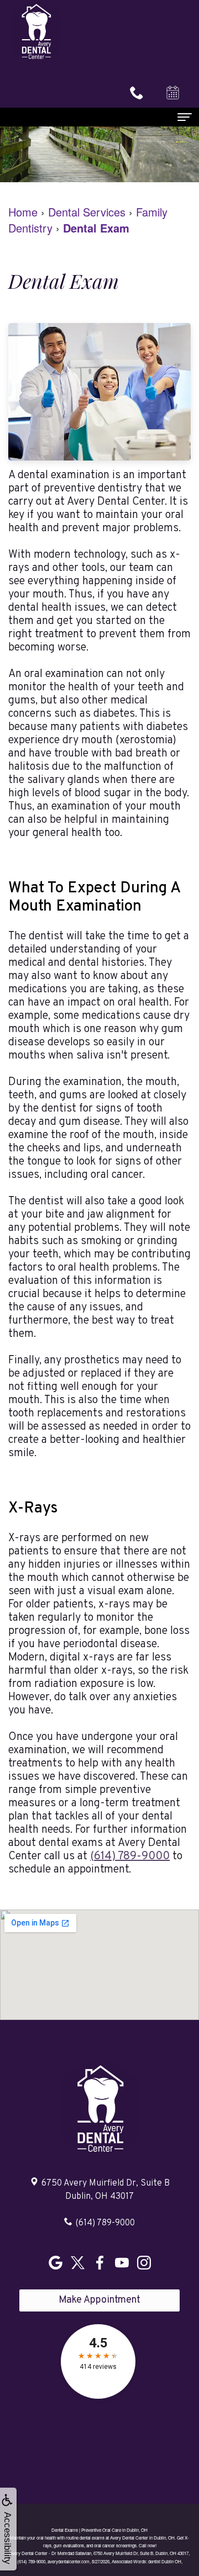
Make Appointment (99, 2300)
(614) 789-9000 (130, 1856)
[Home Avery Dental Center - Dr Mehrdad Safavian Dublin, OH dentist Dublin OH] (36, 31)
